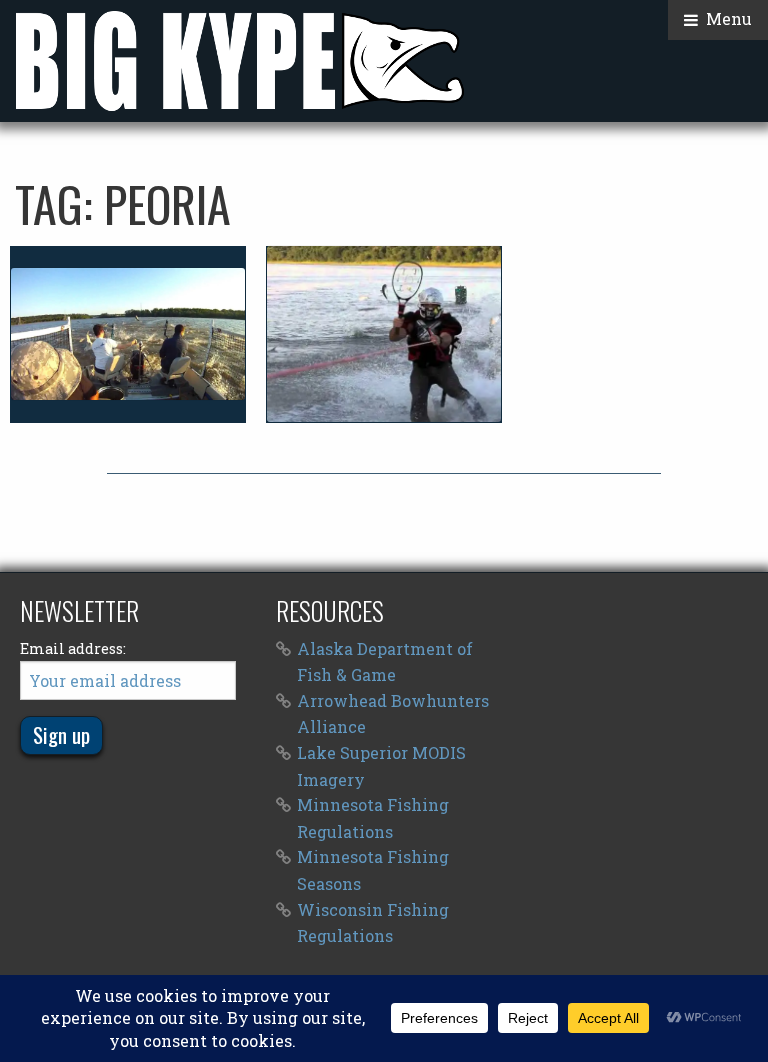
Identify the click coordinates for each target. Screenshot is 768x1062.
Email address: (73, 648)
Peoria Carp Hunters (127, 334)
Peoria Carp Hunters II (383, 334)
